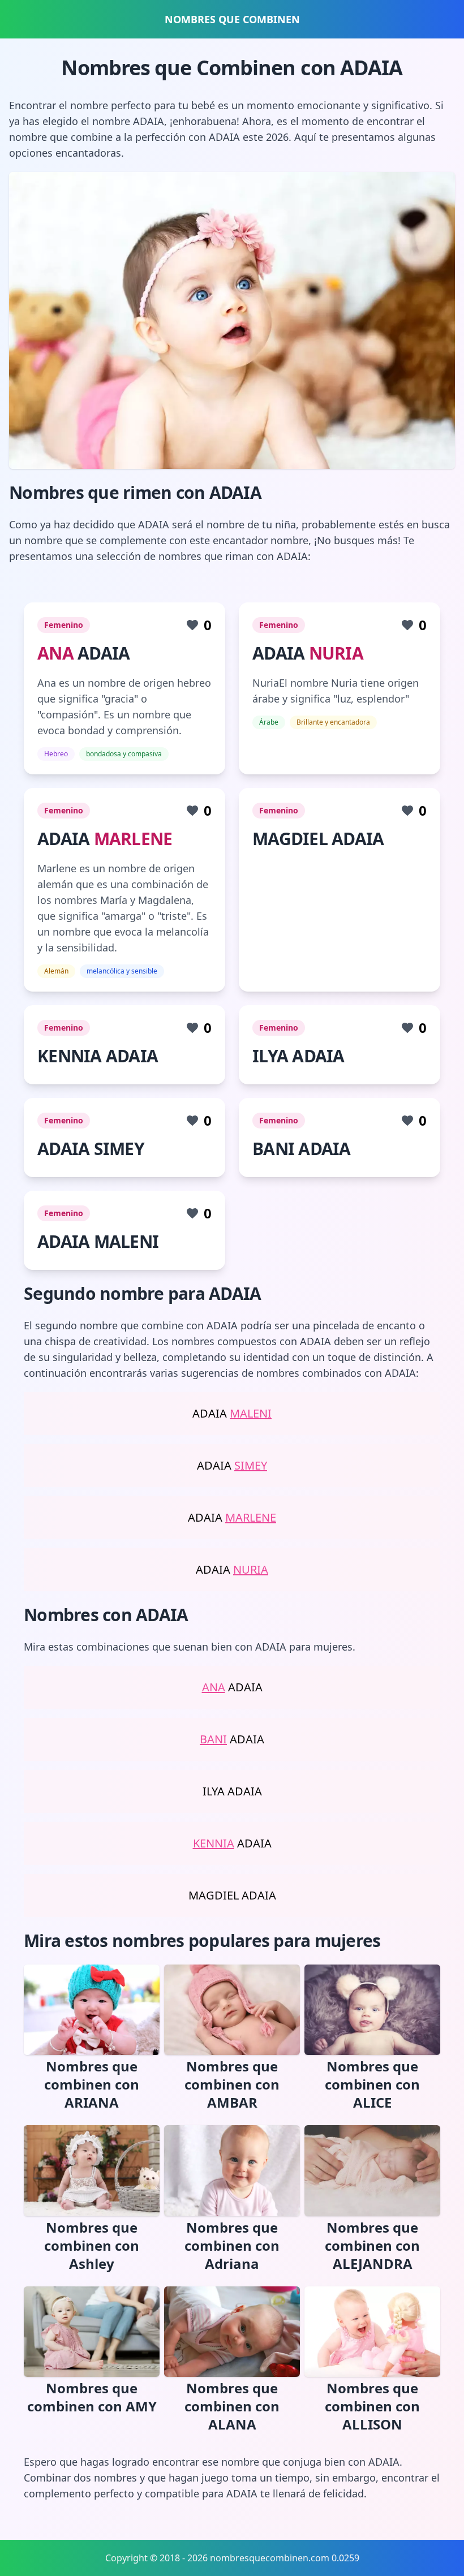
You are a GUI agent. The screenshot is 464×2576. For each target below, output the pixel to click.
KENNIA (214, 1843)
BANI (213, 1739)
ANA (55, 653)
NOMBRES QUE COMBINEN (232, 19)
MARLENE (133, 839)
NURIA (336, 653)
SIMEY (251, 1465)
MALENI (251, 1413)
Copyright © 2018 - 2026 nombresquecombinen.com (217, 2558)
